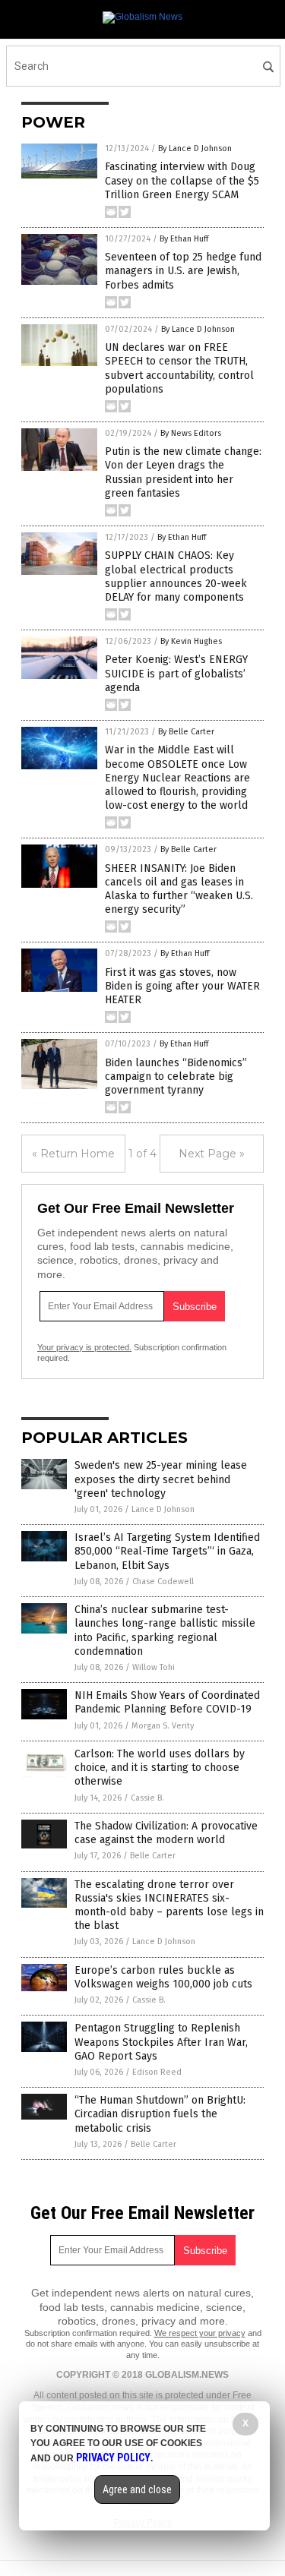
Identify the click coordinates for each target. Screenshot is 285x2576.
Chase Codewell (163, 1582)
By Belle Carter (186, 732)
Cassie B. (147, 1798)
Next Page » (212, 1154)
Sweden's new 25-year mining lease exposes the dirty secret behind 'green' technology (161, 1479)
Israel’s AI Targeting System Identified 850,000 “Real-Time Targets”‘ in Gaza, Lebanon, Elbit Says (167, 1551)
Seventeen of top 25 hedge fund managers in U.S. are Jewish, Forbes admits (183, 271)
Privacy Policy (113, 2458)
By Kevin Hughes (191, 641)
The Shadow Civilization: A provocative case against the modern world (166, 1833)
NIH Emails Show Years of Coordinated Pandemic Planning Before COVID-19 (167, 1702)
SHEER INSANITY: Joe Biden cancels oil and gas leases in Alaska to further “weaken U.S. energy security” (179, 889)
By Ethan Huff (184, 239)
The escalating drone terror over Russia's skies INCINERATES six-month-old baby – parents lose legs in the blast (169, 1905)
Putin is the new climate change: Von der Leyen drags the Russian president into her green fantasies (183, 472)
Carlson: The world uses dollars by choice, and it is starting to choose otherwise (160, 1768)
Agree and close (137, 2489)
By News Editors (191, 433)
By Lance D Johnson (195, 148)
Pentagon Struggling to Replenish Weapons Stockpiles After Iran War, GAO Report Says (161, 2042)
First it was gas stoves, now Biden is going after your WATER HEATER (182, 986)
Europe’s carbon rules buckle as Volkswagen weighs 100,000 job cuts (163, 1977)
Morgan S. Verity (163, 1726)
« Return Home (73, 1154)
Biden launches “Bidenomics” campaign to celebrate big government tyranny (176, 1076)
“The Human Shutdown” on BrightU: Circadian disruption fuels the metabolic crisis (160, 2114)
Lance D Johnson (163, 1509)
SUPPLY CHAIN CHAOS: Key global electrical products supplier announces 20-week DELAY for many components (176, 576)
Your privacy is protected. (84, 1347)
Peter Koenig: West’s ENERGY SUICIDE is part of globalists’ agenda (176, 673)
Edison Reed (157, 2072)
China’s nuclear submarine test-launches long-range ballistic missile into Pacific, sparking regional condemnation (165, 1631)
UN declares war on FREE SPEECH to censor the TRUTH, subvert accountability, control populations (179, 368)
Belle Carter (153, 1856)
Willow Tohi (154, 1667)
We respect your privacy (200, 2333)
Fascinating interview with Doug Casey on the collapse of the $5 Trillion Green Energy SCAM (182, 180)
